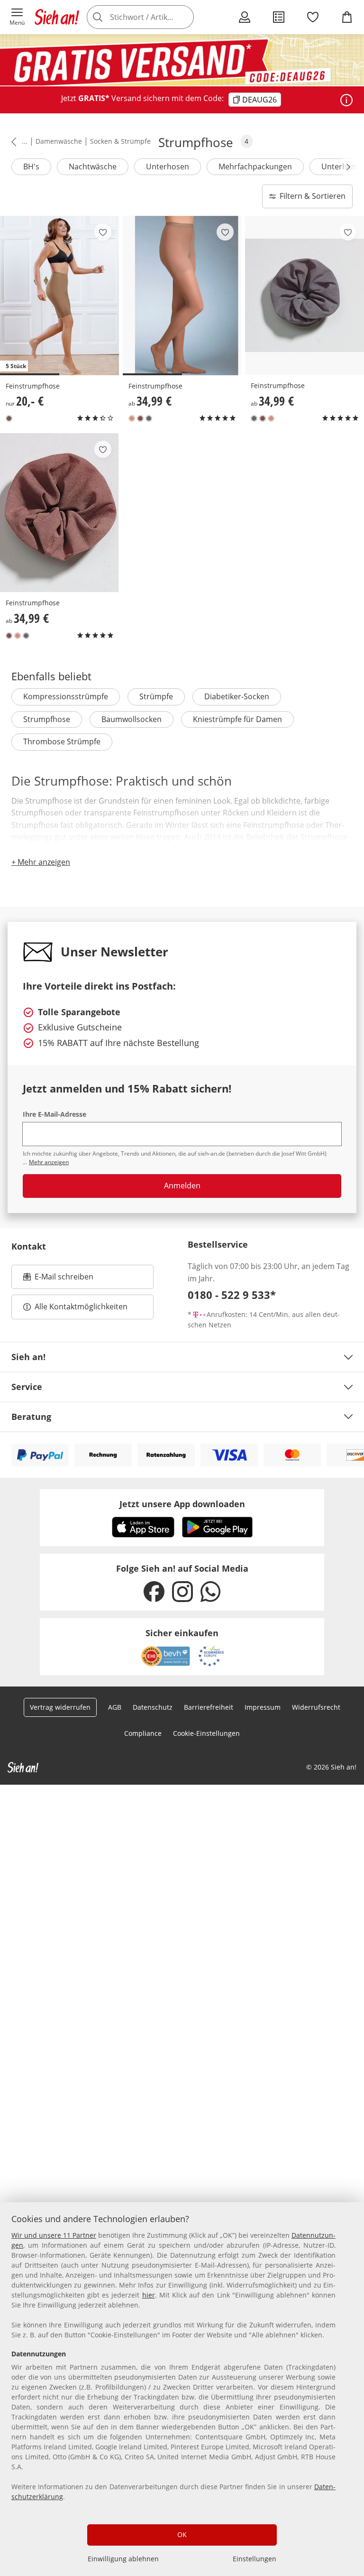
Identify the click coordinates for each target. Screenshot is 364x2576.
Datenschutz (153, 1707)
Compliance (143, 1733)
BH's (31, 167)
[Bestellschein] (279, 17)
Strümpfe (156, 696)
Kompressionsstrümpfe (66, 696)
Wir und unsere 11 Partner (54, 2235)
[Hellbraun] (132, 418)
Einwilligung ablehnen (123, 2559)
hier (149, 2295)
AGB (115, 1707)
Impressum (263, 1707)
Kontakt (29, 1246)
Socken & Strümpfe (120, 141)
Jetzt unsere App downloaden (182, 1504)
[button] (17, 17)
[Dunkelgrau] (149, 418)
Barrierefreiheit (209, 1707)
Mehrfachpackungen (255, 167)
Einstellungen (255, 2559)
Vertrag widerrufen (60, 1707)
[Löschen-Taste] (184, 17)
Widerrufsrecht (316, 1707)
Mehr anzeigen (49, 1162)
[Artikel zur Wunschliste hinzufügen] (103, 232)
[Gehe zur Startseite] (57, 17)
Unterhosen (168, 167)
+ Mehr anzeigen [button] (41, 862)
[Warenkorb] (347, 17)
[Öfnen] (346, 100)
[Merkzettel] (313, 17)
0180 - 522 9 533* (232, 1295)
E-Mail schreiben (58, 1279)
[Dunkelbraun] (140, 418)
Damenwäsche (59, 141)
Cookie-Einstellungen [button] (206, 1733)
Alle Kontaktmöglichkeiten (81, 1307)
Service (27, 1387)
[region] (182, 2389)
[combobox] (154, 17)
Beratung (31, 1417)
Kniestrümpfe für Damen (237, 719)
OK (182, 2534)
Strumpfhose (47, 719)
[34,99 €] (182, 296)
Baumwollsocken (132, 719)
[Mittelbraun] (9, 418)
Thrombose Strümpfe (62, 741)
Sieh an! (28, 1357)
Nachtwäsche (93, 167)
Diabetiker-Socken (237, 696)
